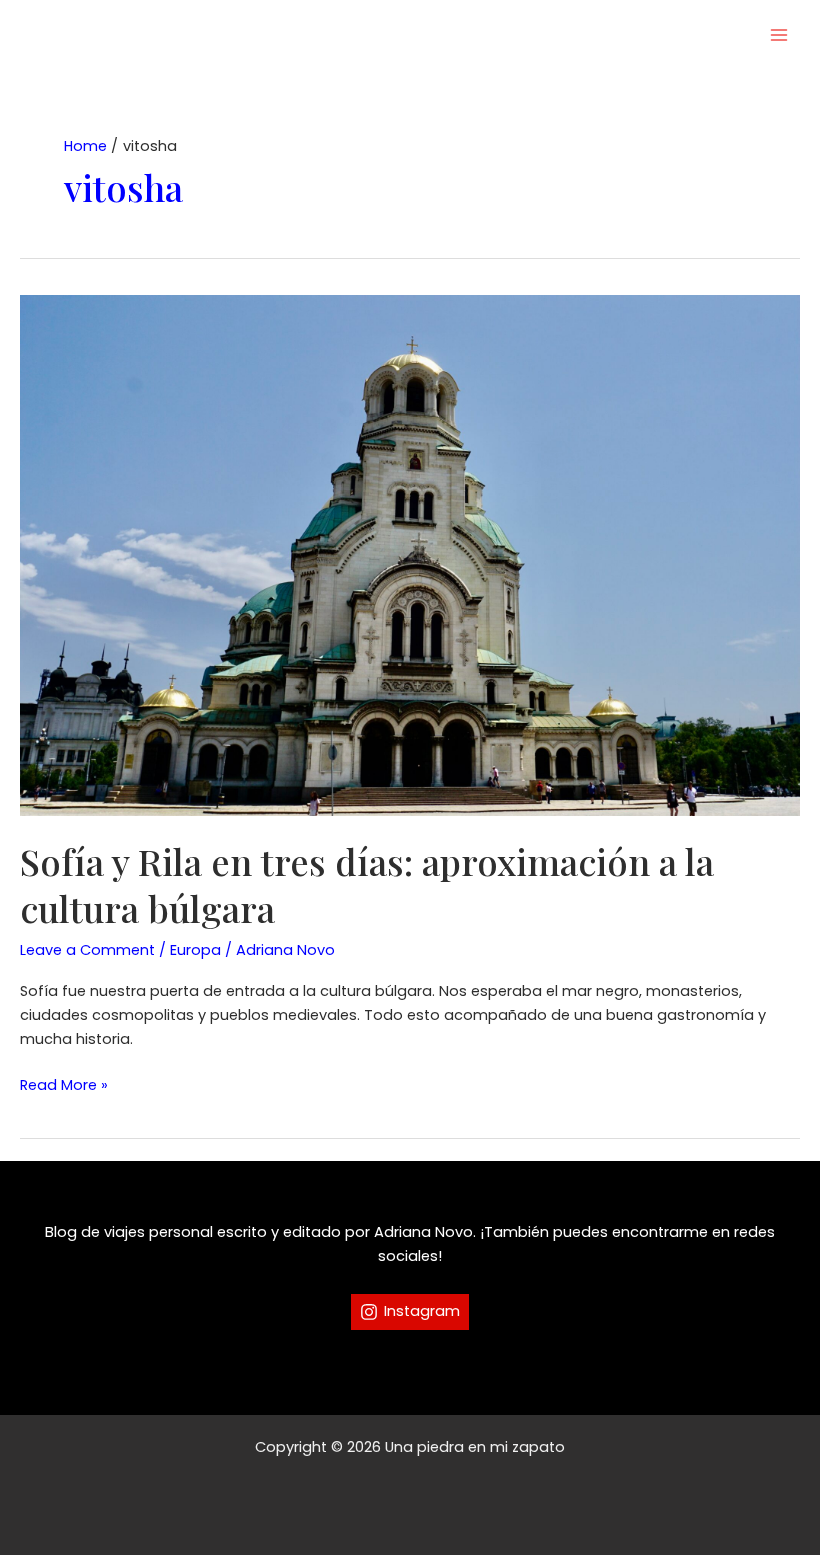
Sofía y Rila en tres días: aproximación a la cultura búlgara (367, 884)
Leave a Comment (87, 950)
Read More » (64, 1085)
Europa (195, 950)
